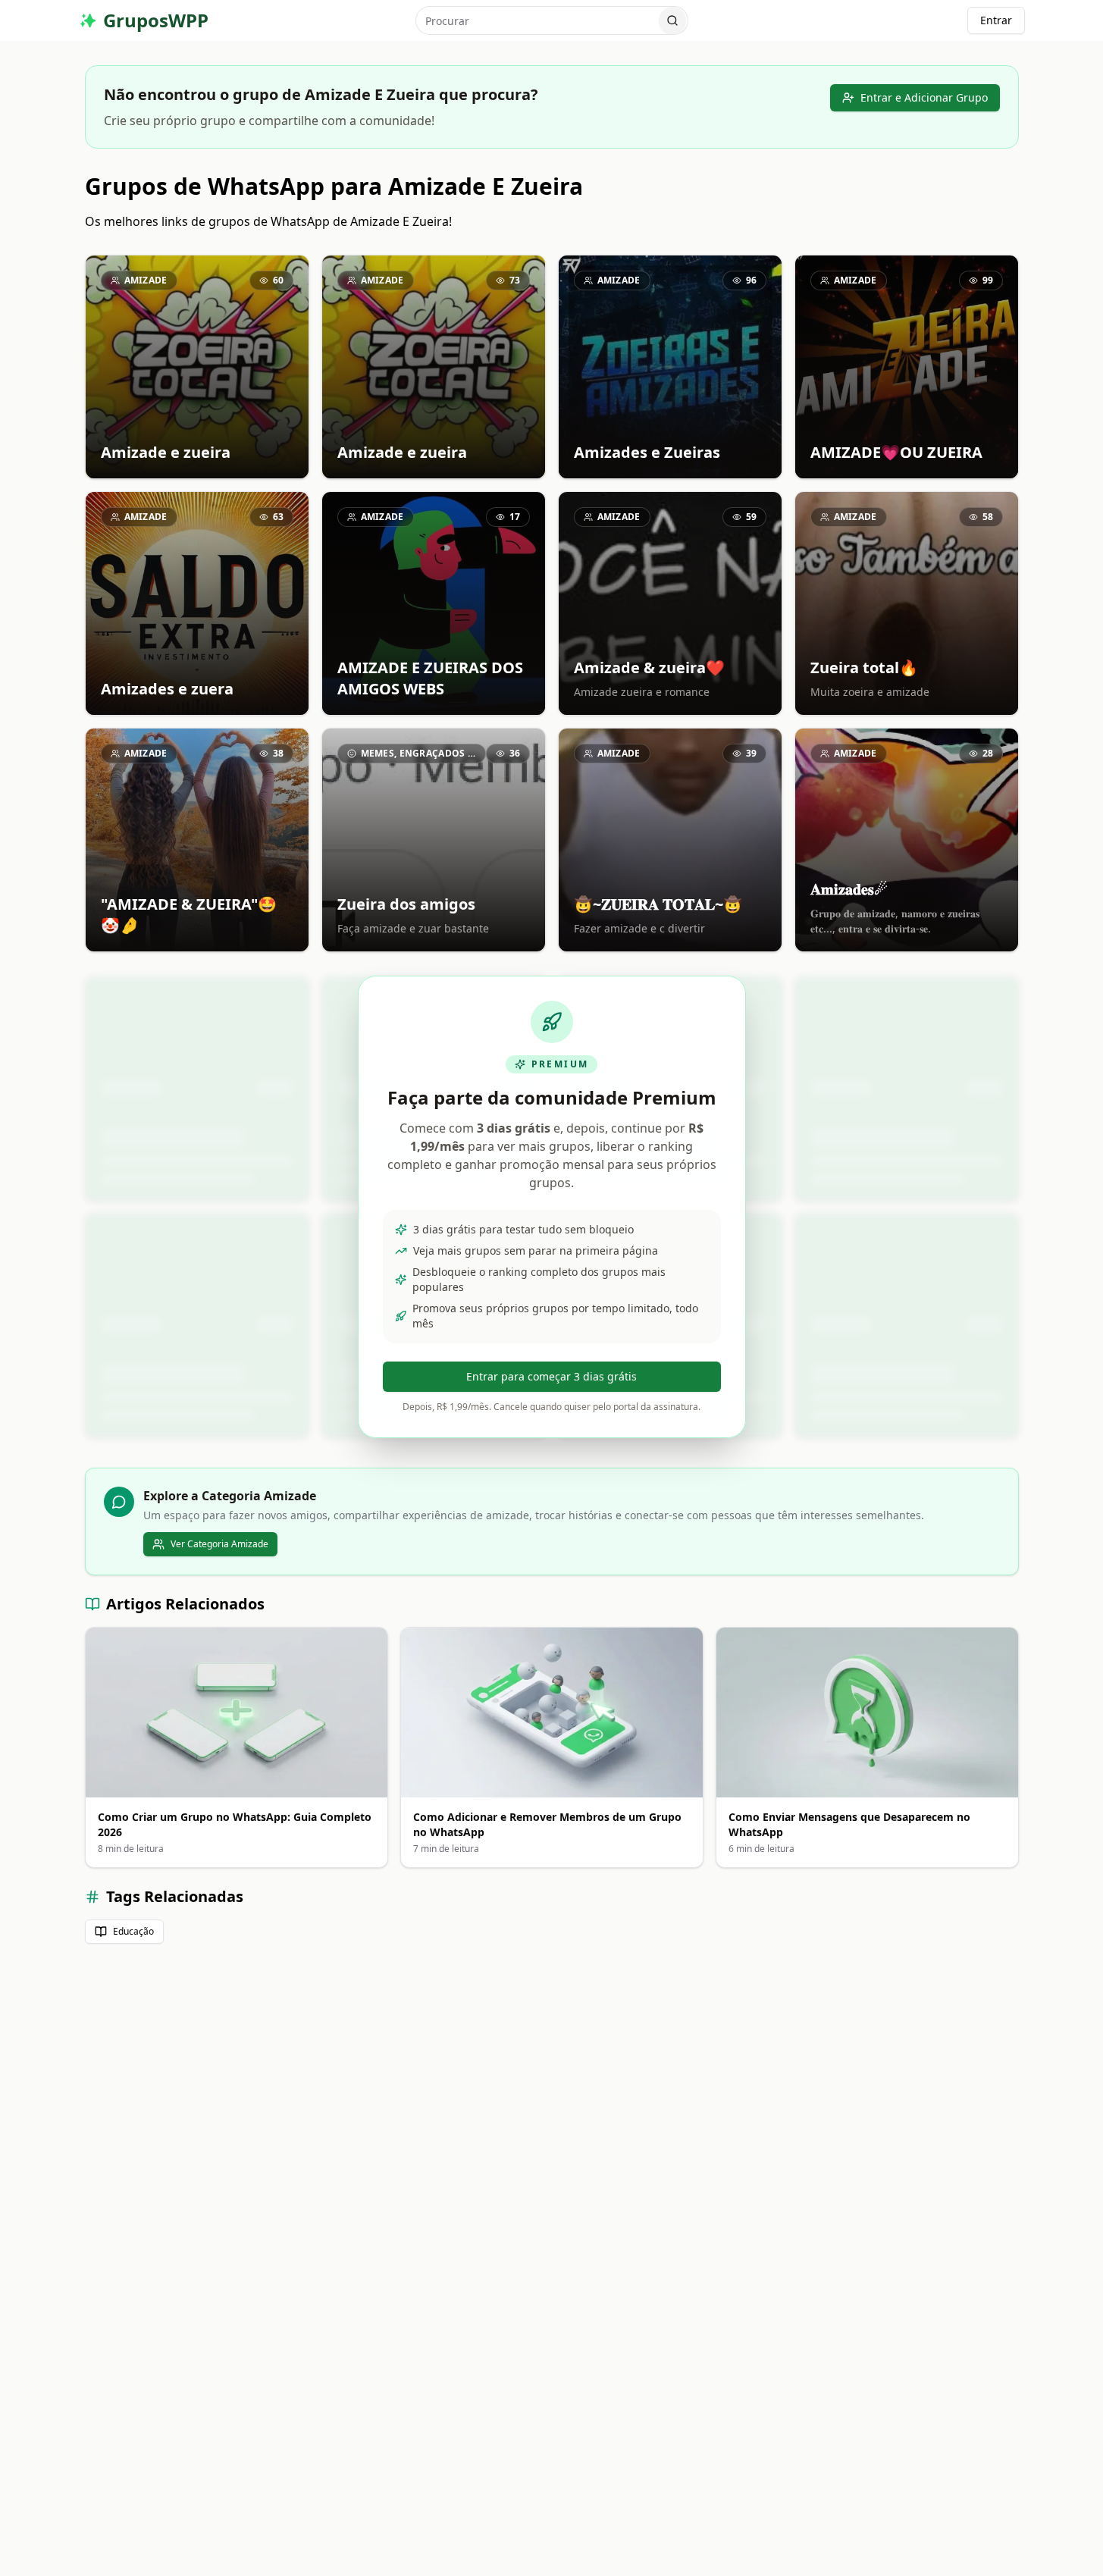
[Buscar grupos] (672, 20)
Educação (133, 1931)
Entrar (996, 20)
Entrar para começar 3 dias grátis (551, 1376)
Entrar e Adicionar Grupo (924, 97)
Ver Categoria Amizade (219, 1544)
